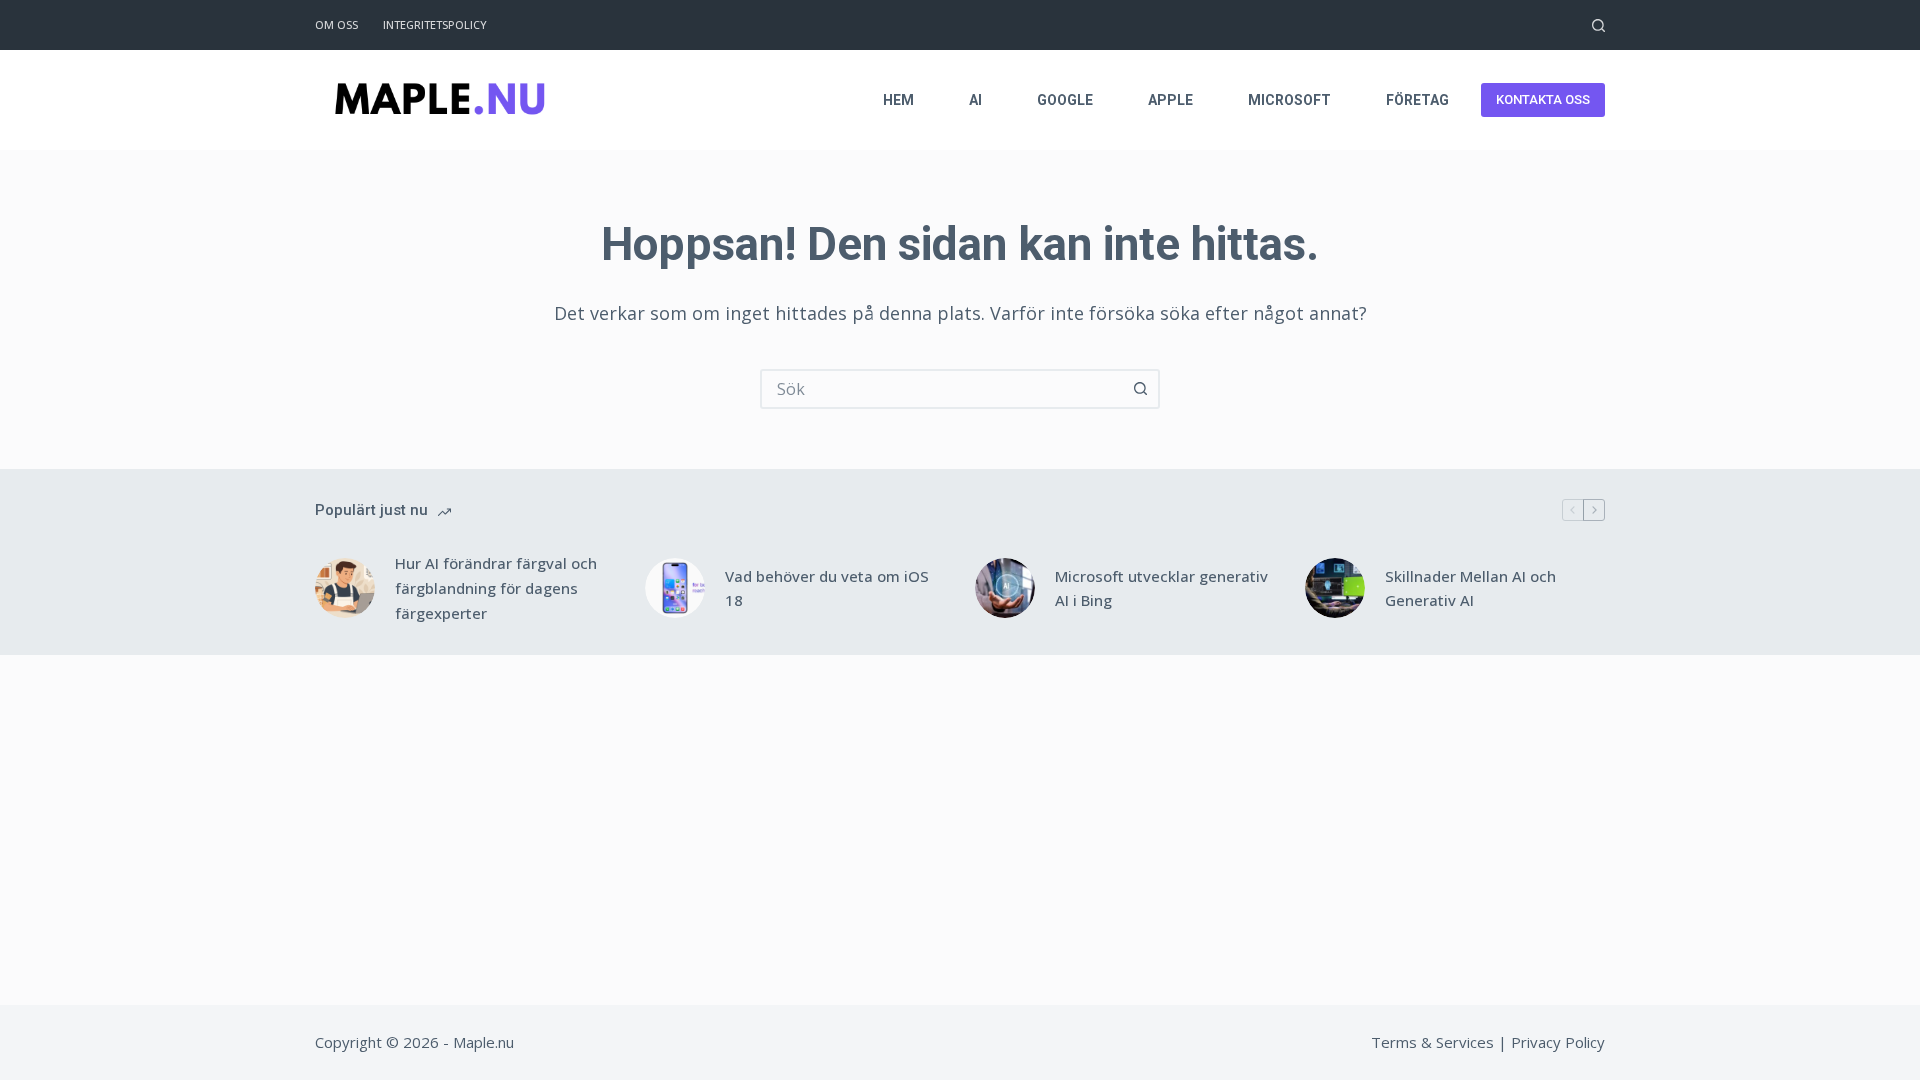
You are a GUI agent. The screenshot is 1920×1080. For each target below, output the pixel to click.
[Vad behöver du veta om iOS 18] (675, 588)
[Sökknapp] (1140, 389)
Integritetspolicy (435, 24)
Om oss (336, 24)
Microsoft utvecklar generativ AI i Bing (1161, 588)
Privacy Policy (1558, 1042)
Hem (898, 100)
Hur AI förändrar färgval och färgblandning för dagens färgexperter (496, 588)
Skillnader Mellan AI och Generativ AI (1470, 588)
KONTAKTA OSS (1543, 99)
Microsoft (1289, 100)
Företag (1417, 100)
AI (975, 100)
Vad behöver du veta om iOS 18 (827, 588)
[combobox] (942, 389)
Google (1065, 100)
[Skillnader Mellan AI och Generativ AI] (1335, 588)
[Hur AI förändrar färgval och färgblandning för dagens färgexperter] (345, 588)
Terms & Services (1432, 1042)
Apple (1170, 100)
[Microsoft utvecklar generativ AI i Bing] (1005, 588)
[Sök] (1598, 25)
